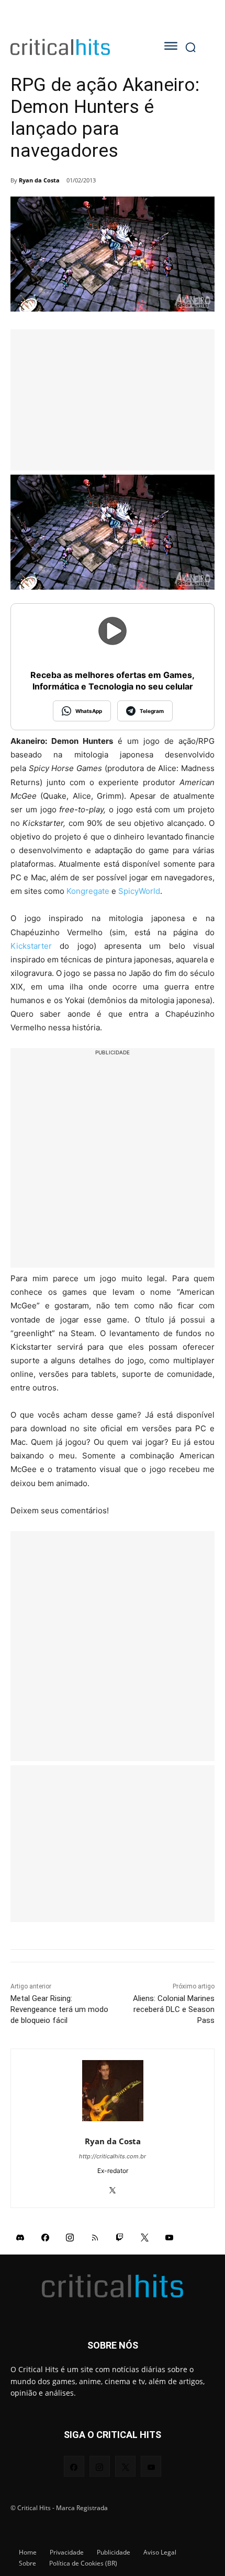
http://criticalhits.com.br (113, 2156)
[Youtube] (170, 2237)
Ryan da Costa (39, 180)
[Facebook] (46, 2237)
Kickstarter (31, 946)
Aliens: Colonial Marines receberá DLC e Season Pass (174, 2009)
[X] (113, 2187)
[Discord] (20, 2237)
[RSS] (95, 2237)
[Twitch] (120, 2237)
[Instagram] (70, 2237)
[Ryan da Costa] (113, 2091)
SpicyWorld (139, 891)
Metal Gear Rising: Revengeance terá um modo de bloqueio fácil (59, 2009)
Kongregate (88, 891)
